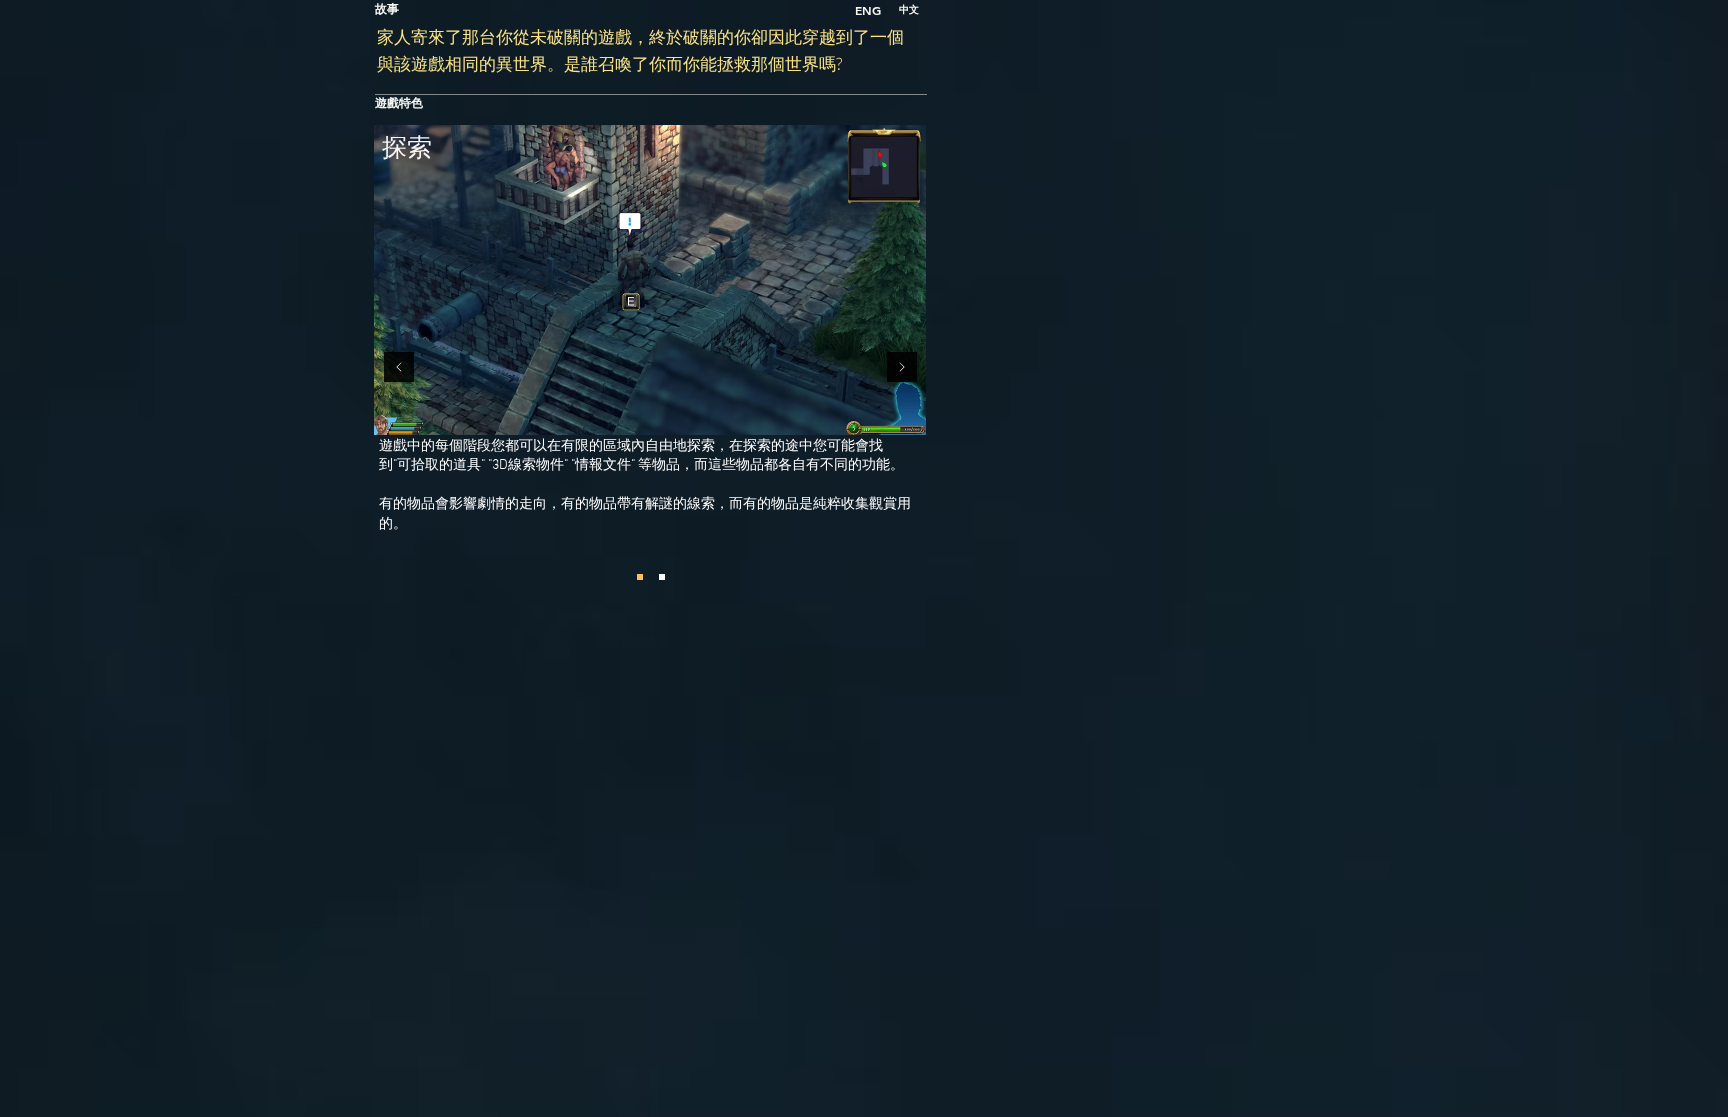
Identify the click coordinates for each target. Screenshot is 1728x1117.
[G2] (640, 577)
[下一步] (902, 368)
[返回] (399, 368)
